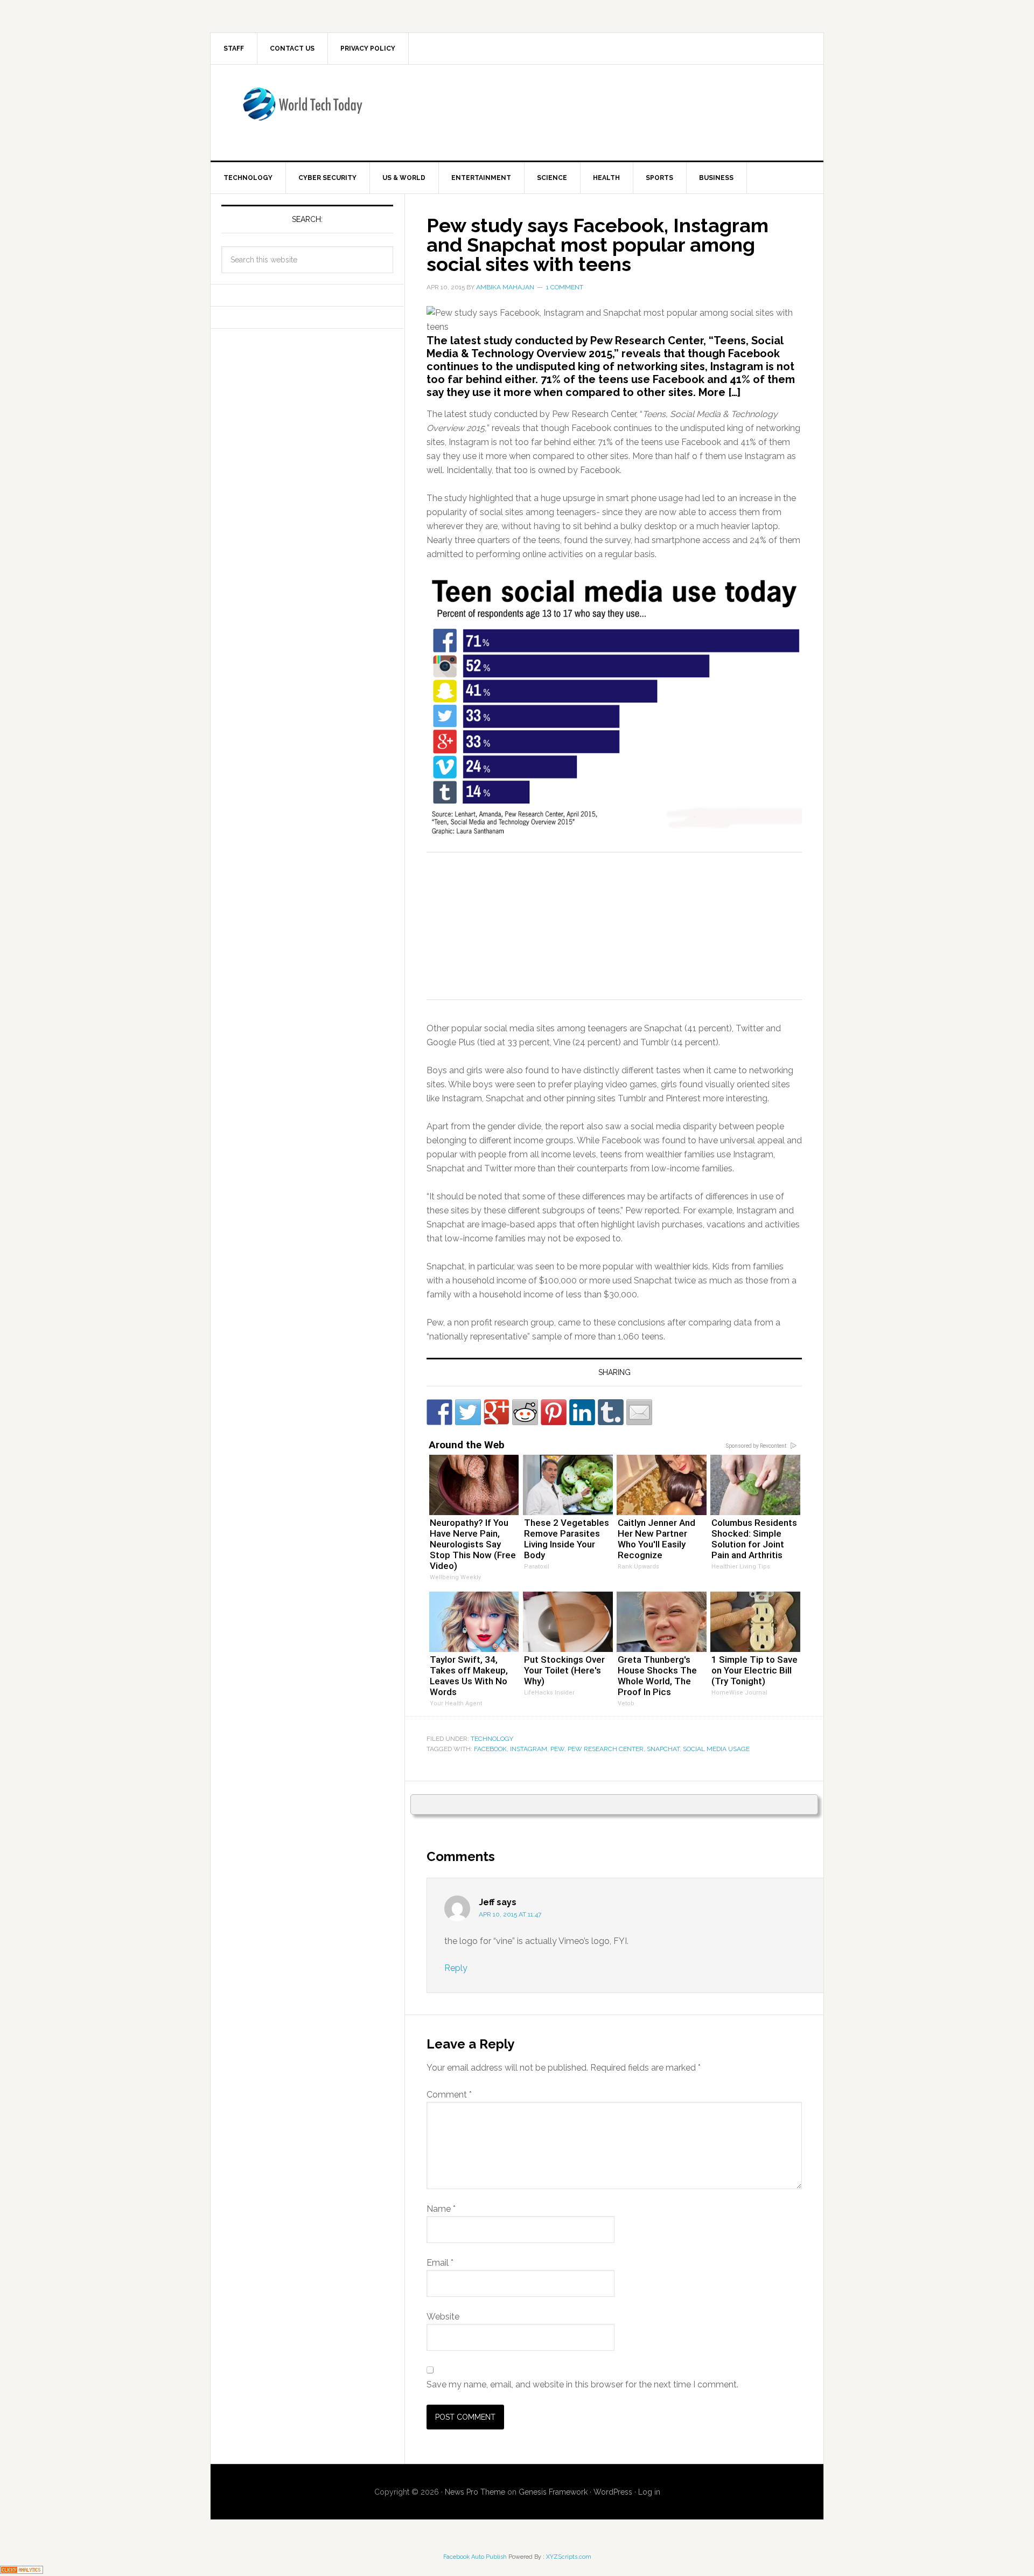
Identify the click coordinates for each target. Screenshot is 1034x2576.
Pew (557, 1749)
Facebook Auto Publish (475, 2557)
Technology (492, 1739)
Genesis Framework (553, 2492)
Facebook (490, 1749)
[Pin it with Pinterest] (554, 1412)
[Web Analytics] (22, 2569)
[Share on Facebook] (439, 1412)
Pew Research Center (606, 1749)
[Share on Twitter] (468, 1412)
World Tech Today (302, 110)
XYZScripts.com (569, 2557)
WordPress (613, 2492)
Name (441, 2209)
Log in (649, 2492)
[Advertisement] (606, 110)
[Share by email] (639, 1412)
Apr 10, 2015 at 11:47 (510, 1914)
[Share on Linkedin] (582, 1412)
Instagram (529, 1749)
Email (440, 2263)
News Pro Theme (475, 2492)
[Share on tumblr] (611, 1412)
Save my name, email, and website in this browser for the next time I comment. (582, 2384)
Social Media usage (716, 1749)
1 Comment (565, 287)
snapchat (663, 1749)
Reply (456, 1968)
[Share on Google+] (497, 1412)
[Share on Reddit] (525, 1412)
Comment (449, 2095)
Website (443, 2317)
